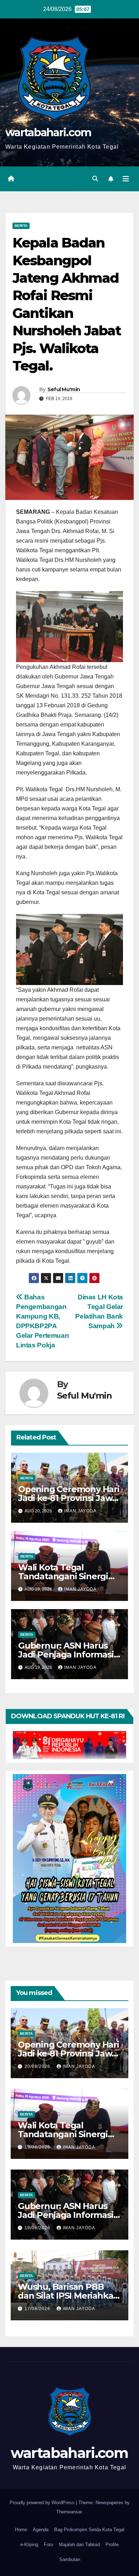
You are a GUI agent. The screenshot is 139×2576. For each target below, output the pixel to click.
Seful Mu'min (64, 389)
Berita (21, 226)
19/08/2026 (38, 2147)
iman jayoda (80, 1511)
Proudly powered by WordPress (43, 2503)
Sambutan (70, 2559)
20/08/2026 (38, 2066)
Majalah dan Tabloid (79, 2545)
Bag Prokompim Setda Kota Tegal (89, 2530)
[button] (95, 179)
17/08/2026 (38, 2309)
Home (21, 2530)
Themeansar (69, 2512)
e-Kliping (29, 2545)
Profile (112, 2545)
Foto (48, 2545)
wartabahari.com (48, 132)
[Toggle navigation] (126, 179)
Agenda (41, 2530)
